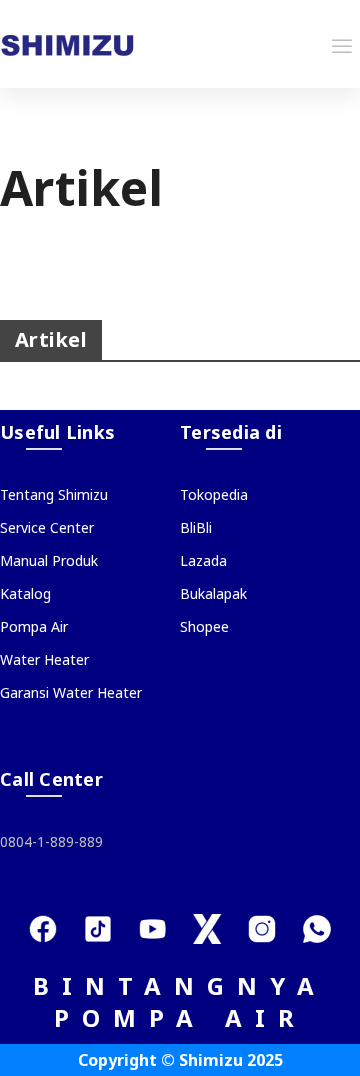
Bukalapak (213, 593)
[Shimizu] (67, 44)
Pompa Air (34, 626)
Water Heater (44, 659)
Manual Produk (49, 560)
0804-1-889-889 (51, 841)
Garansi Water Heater (71, 692)
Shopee (204, 626)
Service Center (47, 527)
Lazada (203, 560)
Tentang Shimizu (54, 494)
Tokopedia (214, 494)
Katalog (25, 593)
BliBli (196, 527)
